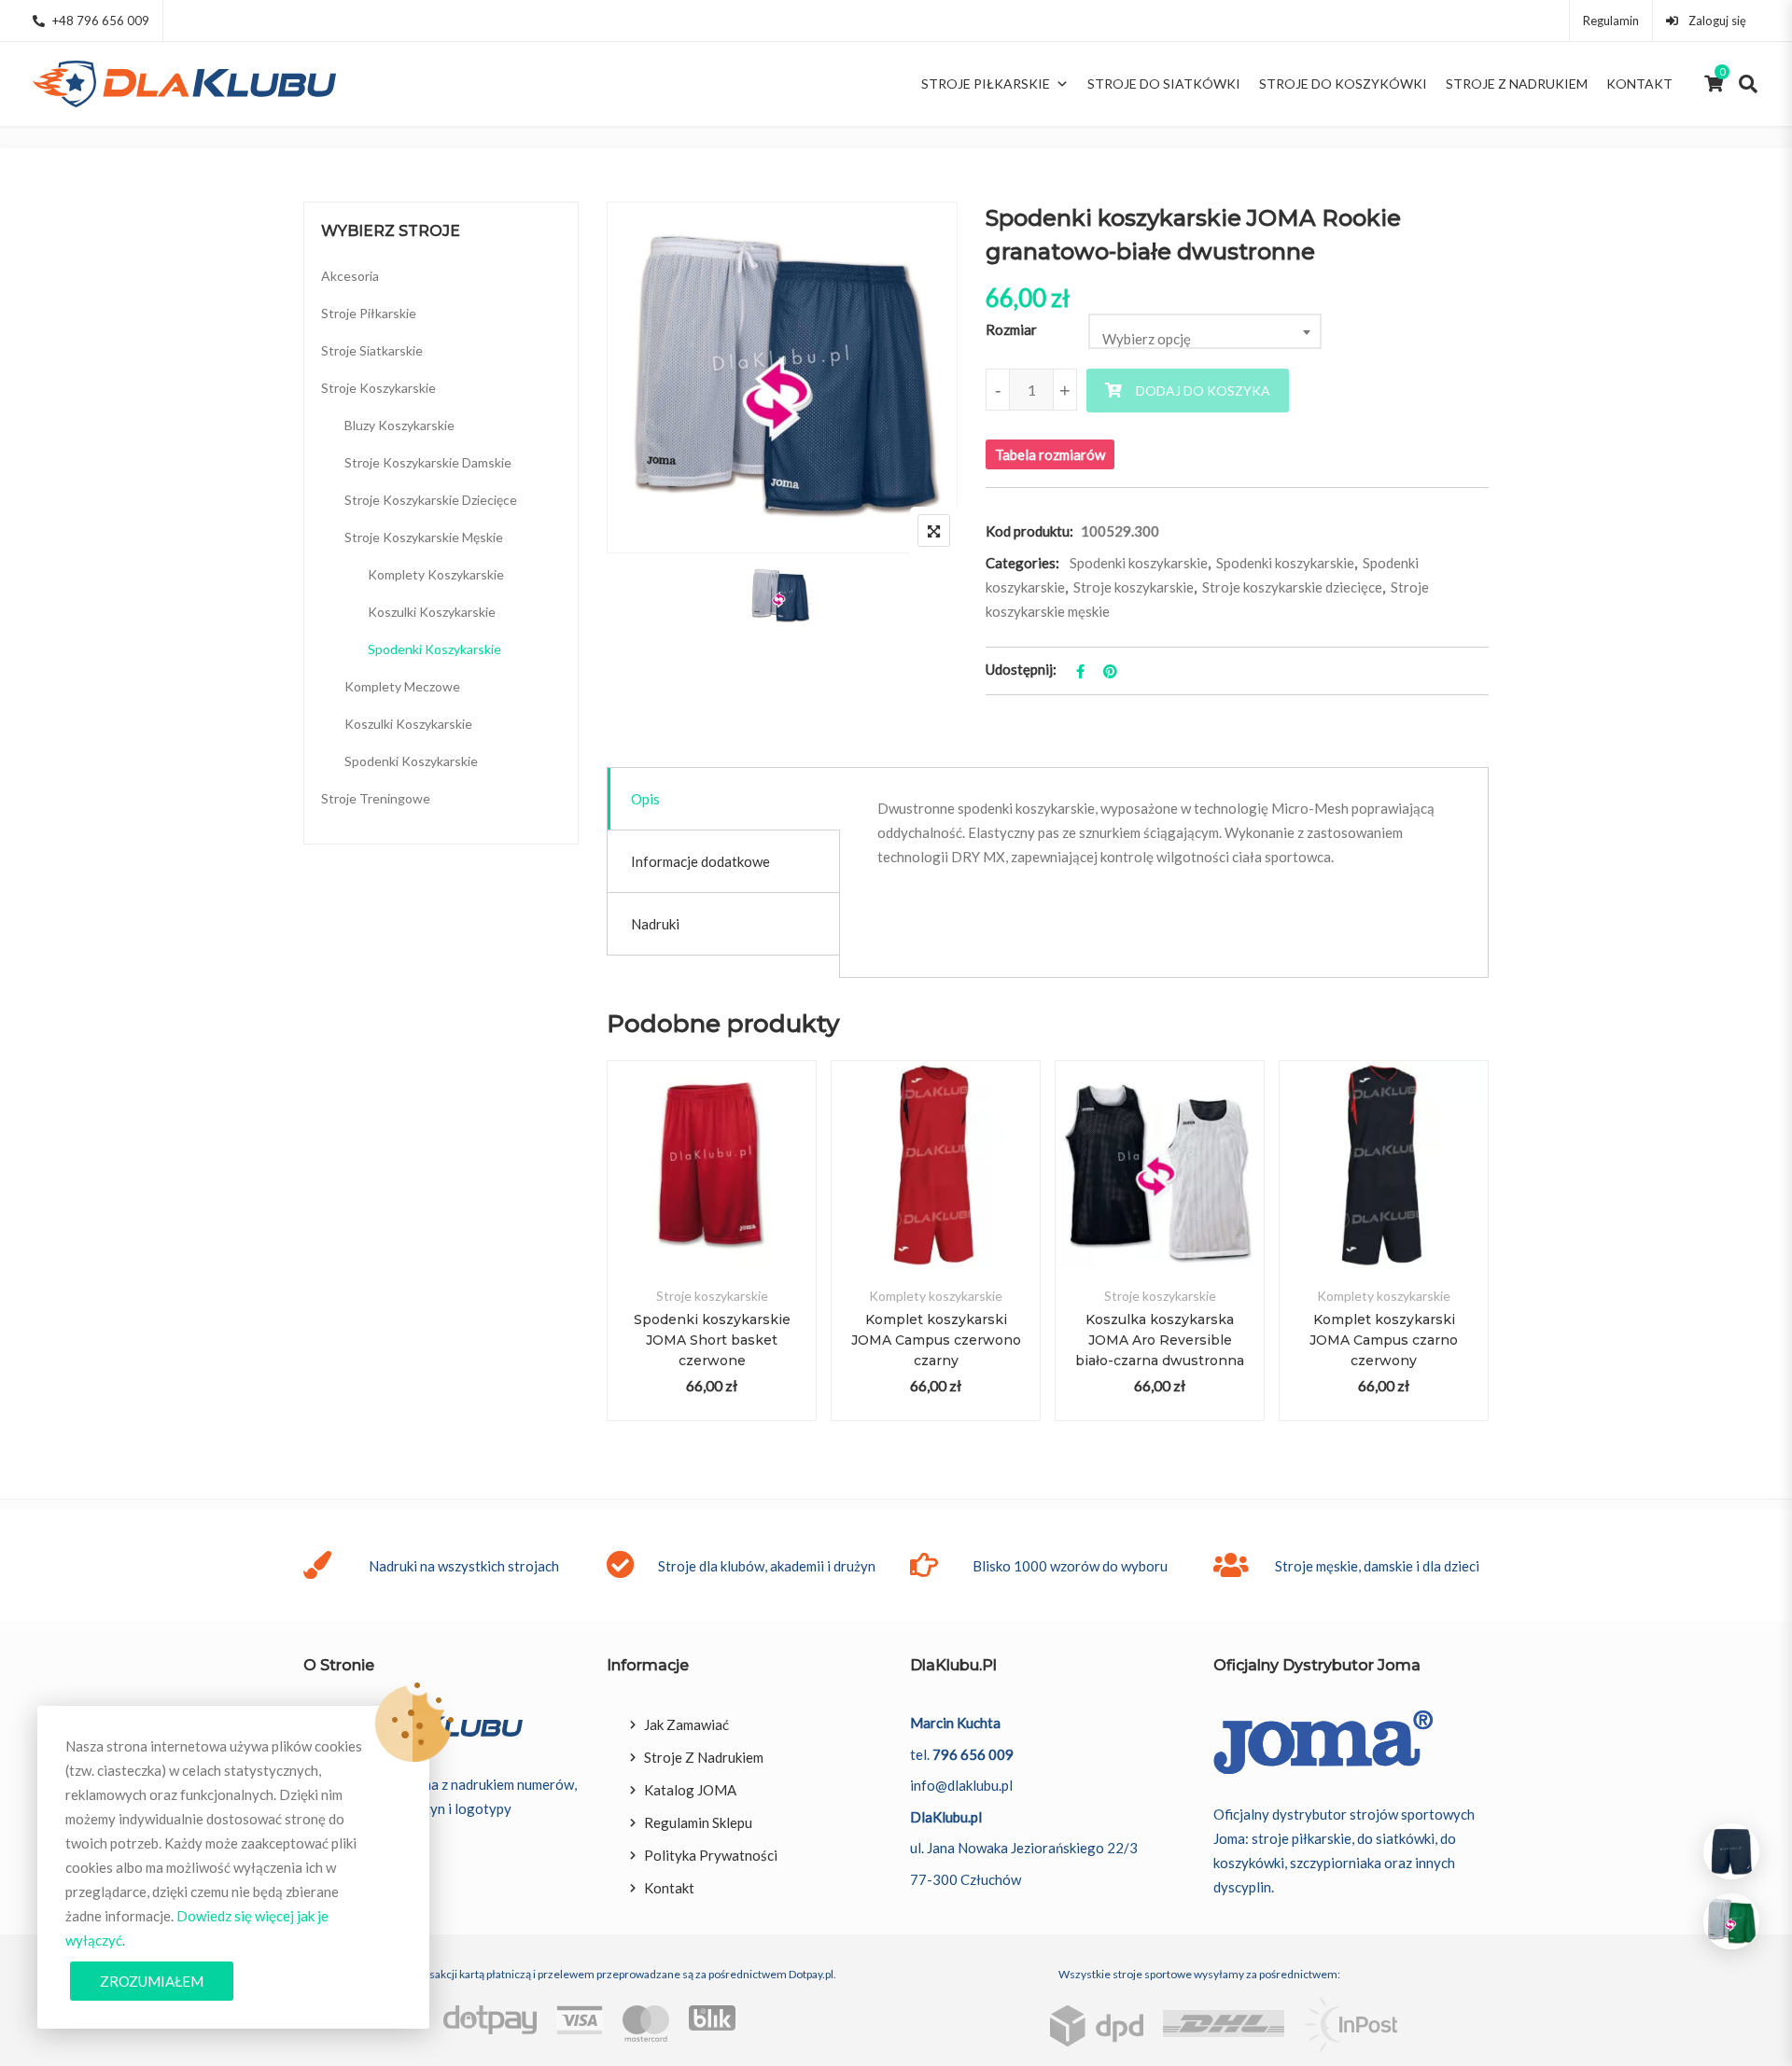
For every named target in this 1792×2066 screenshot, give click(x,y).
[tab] (724, 799)
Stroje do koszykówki (1343, 84)
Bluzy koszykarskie (399, 425)
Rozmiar (1011, 329)
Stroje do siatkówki (1164, 84)
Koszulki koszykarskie (432, 612)
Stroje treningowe (376, 798)
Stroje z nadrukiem (1517, 84)
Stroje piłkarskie (986, 84)
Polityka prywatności (711, 1855)
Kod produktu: (1029, 531)
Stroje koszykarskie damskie (428, 462)
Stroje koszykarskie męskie (424, 537)
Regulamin (1611, 21)
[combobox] (1205, 331)
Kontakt (1639, 84)
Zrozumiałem (152, 1981)
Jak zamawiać (686, 1724)
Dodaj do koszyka (1203, 391)
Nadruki (655, 924)
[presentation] (620, 1270)
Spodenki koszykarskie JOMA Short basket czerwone (712, 1340)
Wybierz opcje (712, 1187)
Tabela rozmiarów (1050, 454)
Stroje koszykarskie (1134, 587)
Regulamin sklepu (698, 1822)
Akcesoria (350, 276)
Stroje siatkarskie (372, 350)
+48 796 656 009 (101, 21)
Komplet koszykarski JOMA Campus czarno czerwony (1384, 1340)
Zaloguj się (1716, 21)
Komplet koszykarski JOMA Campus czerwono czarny (936, 1340)
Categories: (1022, 563)
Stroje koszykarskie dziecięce (1292, 587)
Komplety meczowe (402, 686)
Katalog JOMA (690, 1790)
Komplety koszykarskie (936, 1296)
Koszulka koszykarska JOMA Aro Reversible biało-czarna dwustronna (1160, 1340)
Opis (645, 799)
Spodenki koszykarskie (1139, 563)
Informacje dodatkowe (700, 861)
